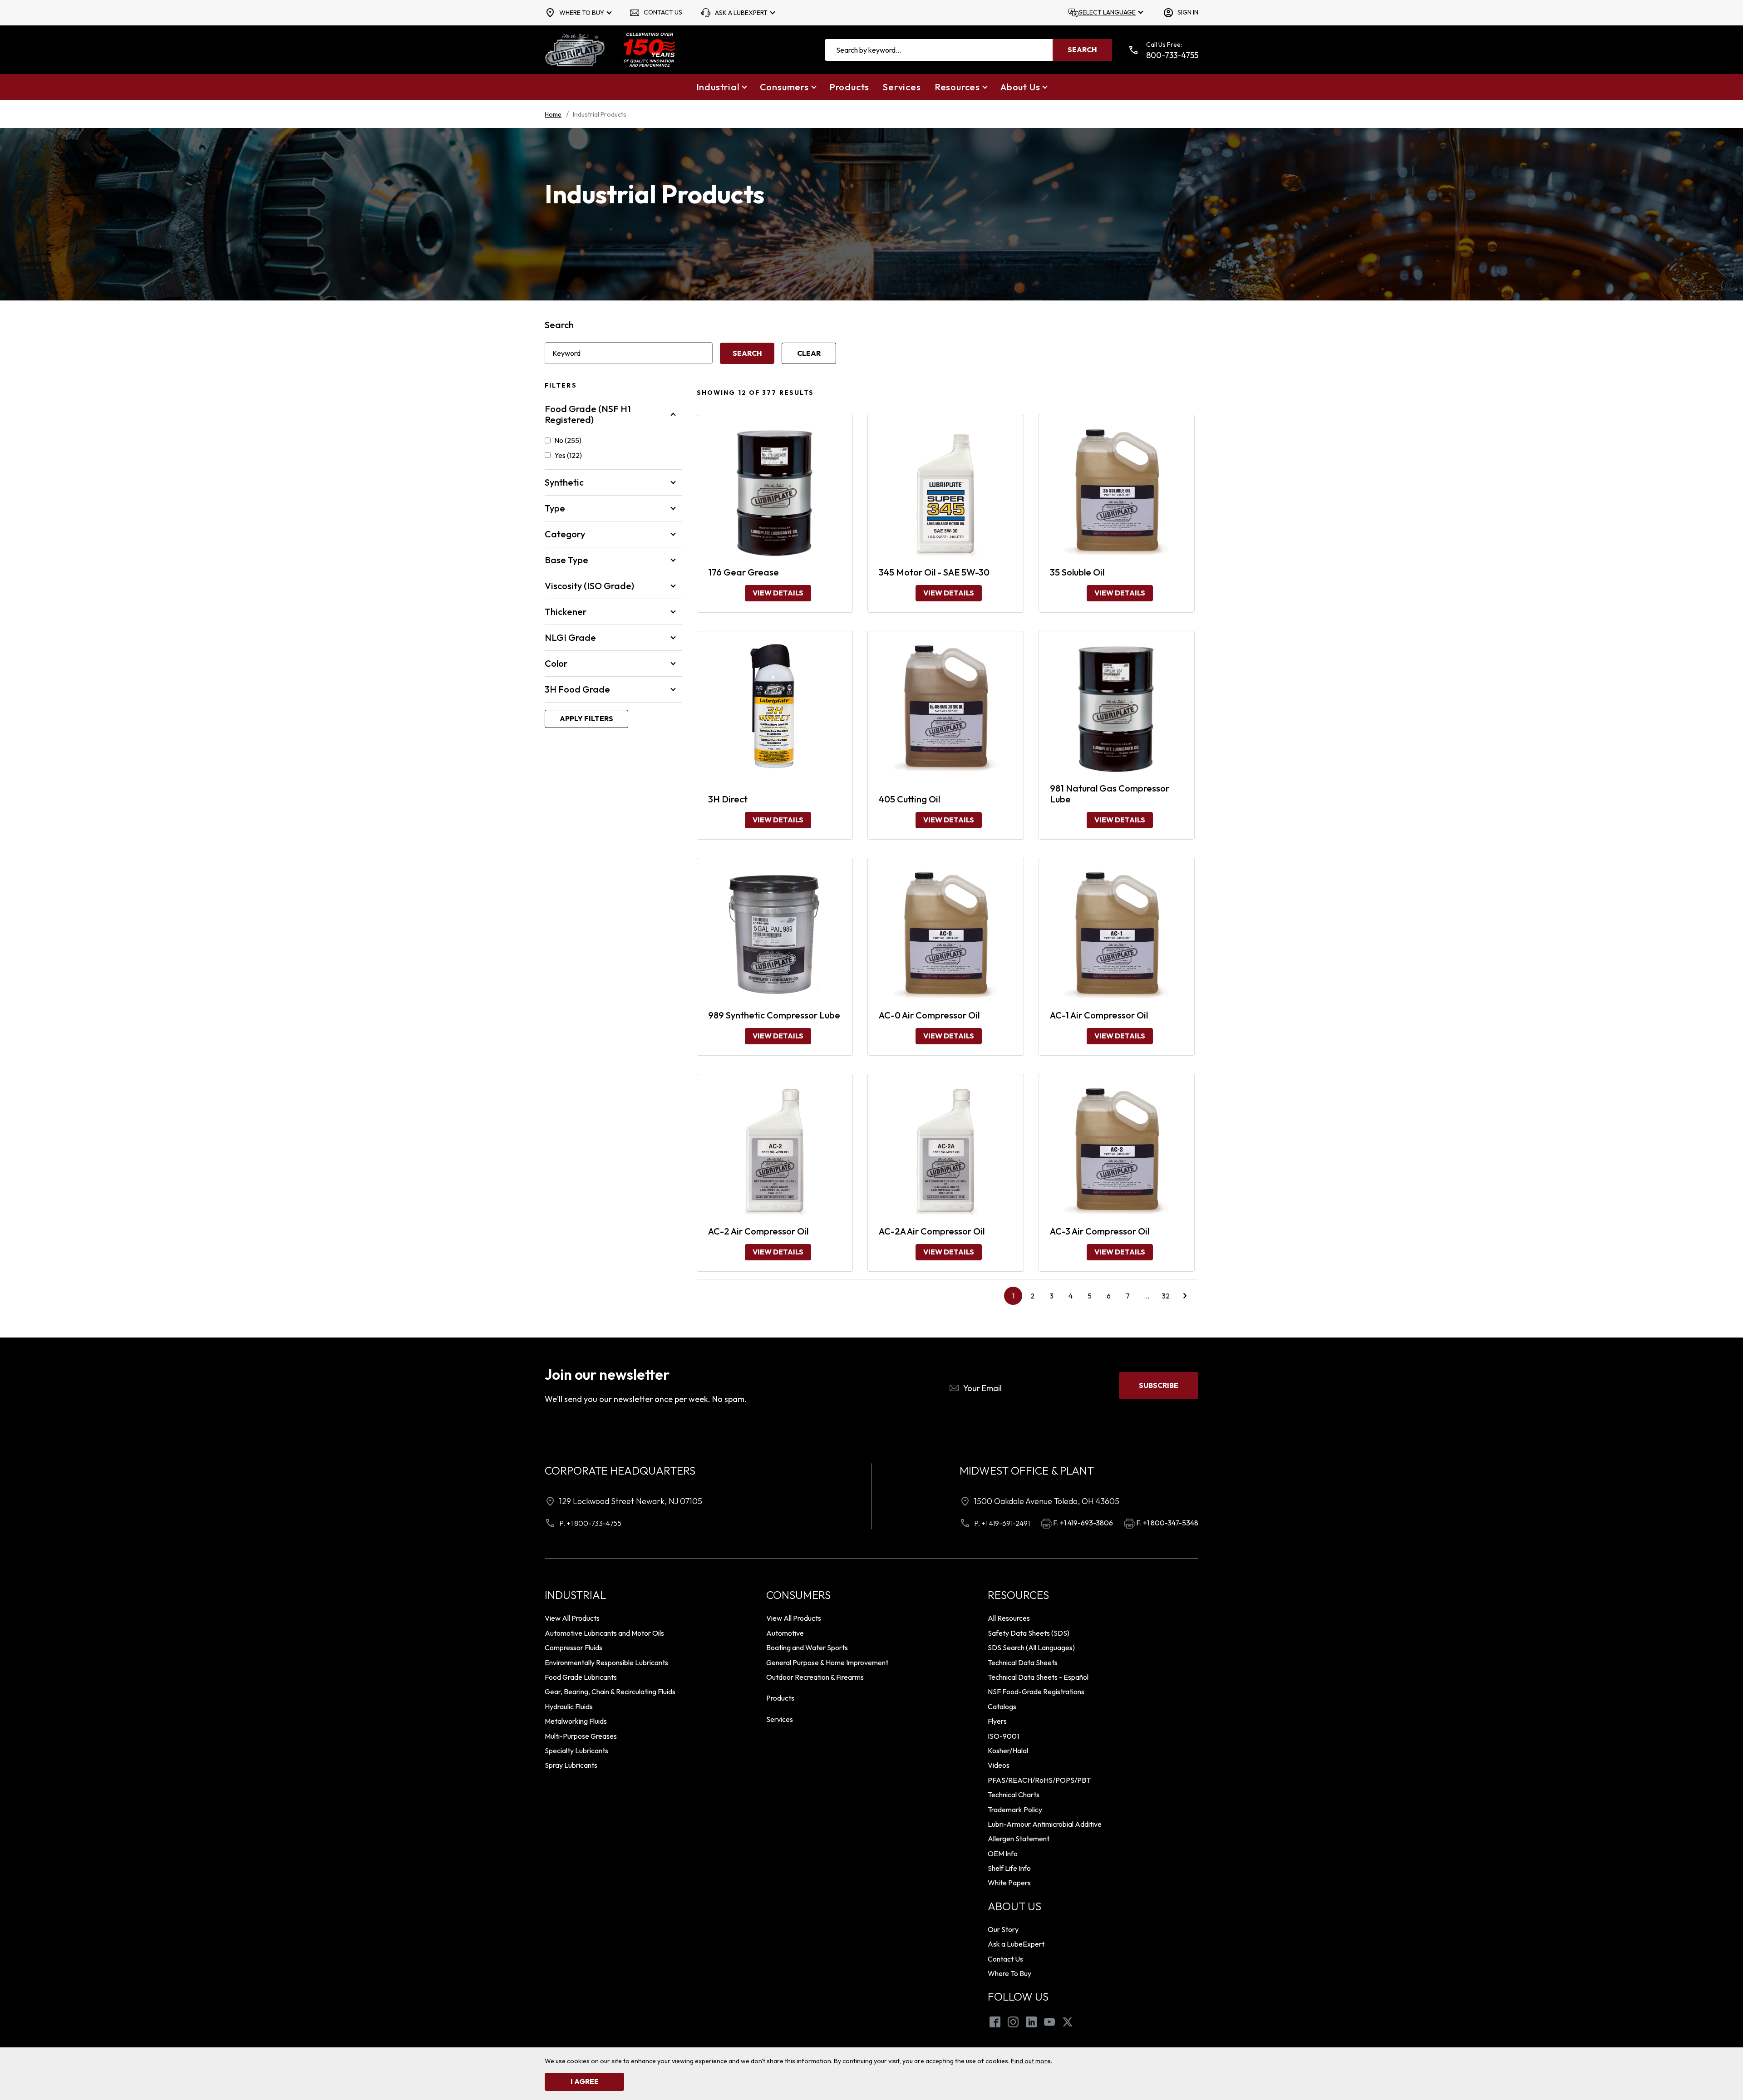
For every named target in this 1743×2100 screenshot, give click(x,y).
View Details (778, 593)
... (1150, 1298)
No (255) (568, 440)
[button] (721, 87)
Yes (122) (568, 455)
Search (559, 325)
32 (1166, 1296)
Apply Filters (586, 718)
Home (553, 114)
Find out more (1031, 2061)
